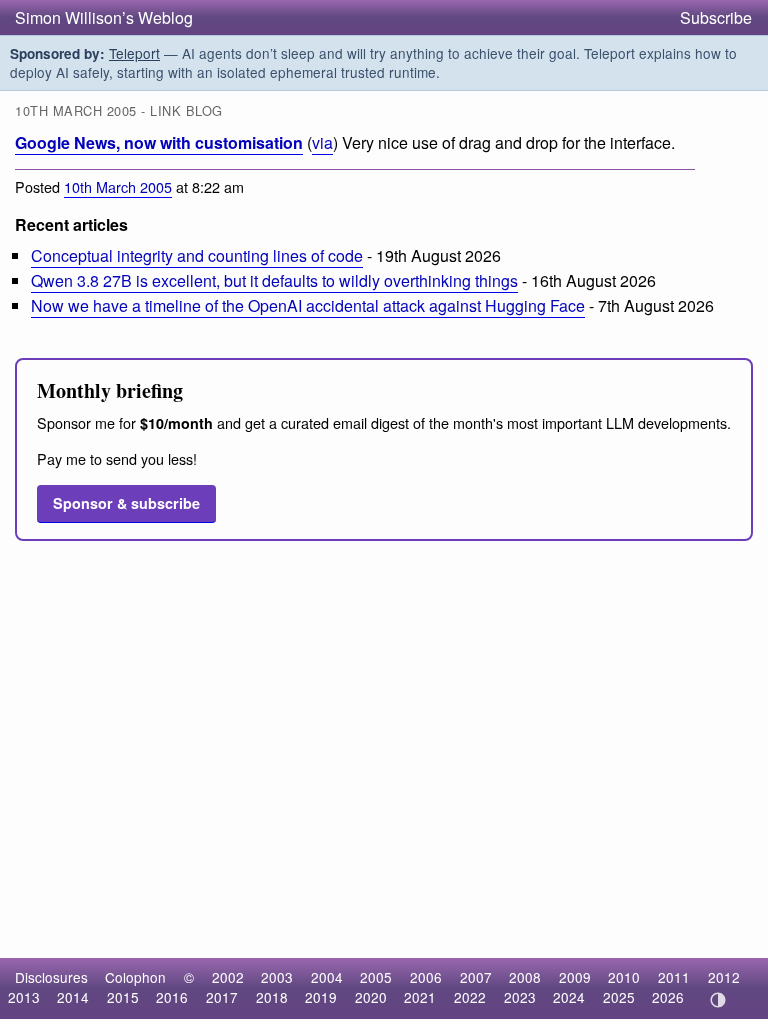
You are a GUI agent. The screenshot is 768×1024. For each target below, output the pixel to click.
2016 (172, 997)
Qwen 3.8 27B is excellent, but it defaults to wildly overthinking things (274, 280)
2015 (123, 997)
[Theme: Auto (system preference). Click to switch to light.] (717, 1000)
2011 (674, 977)
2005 (376, 977)
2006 (426, 977)
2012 (724, 977)
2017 (222, 997)
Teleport (134, 53)
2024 (569, 997)
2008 (525, 977)
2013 (24, 997)
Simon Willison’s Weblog (104, 17)
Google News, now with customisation (159, 142)
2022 (470, 997)
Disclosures (51, 977)
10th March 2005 (118, 186)
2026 (668, 997)
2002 (228, 977)
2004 (327, 977)
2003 (277, 977)
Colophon (135, 977)
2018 (272, 997)
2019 (321, 997)
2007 (476, 977)
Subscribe (716, 17)
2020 (371, 997)
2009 (575, 977)
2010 (624, 977)
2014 (73, 997)
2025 (619, 997)
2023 (520, 997)
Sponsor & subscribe (126, 503)
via (322, 142)
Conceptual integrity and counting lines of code (197, 255)
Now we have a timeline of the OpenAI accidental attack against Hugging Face (308, 305)
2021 (420, 997)
